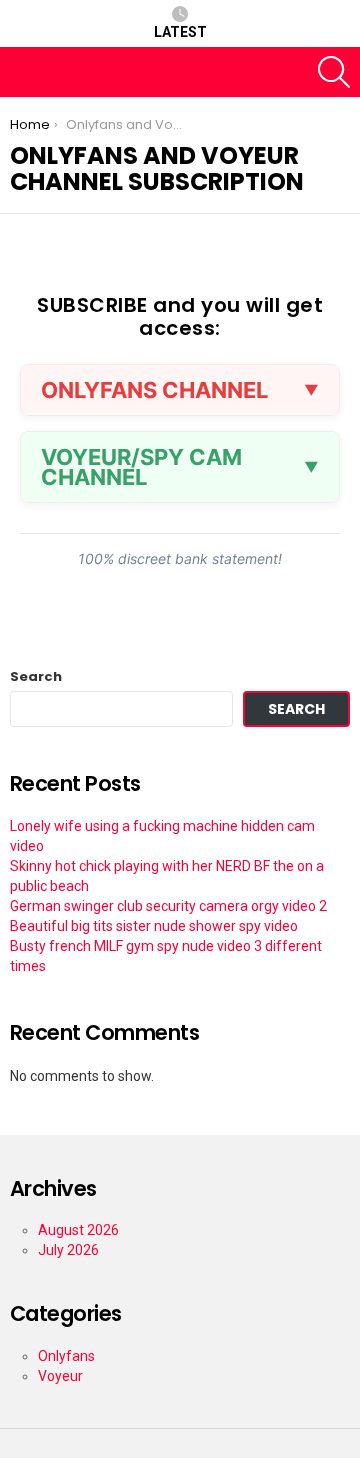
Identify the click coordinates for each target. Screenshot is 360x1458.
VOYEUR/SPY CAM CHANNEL (141, 467)
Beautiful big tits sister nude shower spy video (154, 926)
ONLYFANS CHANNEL (154, 390)
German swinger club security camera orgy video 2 (168, 906)
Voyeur (60, 1376)
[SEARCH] (334, 72)
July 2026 (68, 1250)
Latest (180, 32)
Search (36, 677)
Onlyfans (66, 1356)
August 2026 (78, 1230)
